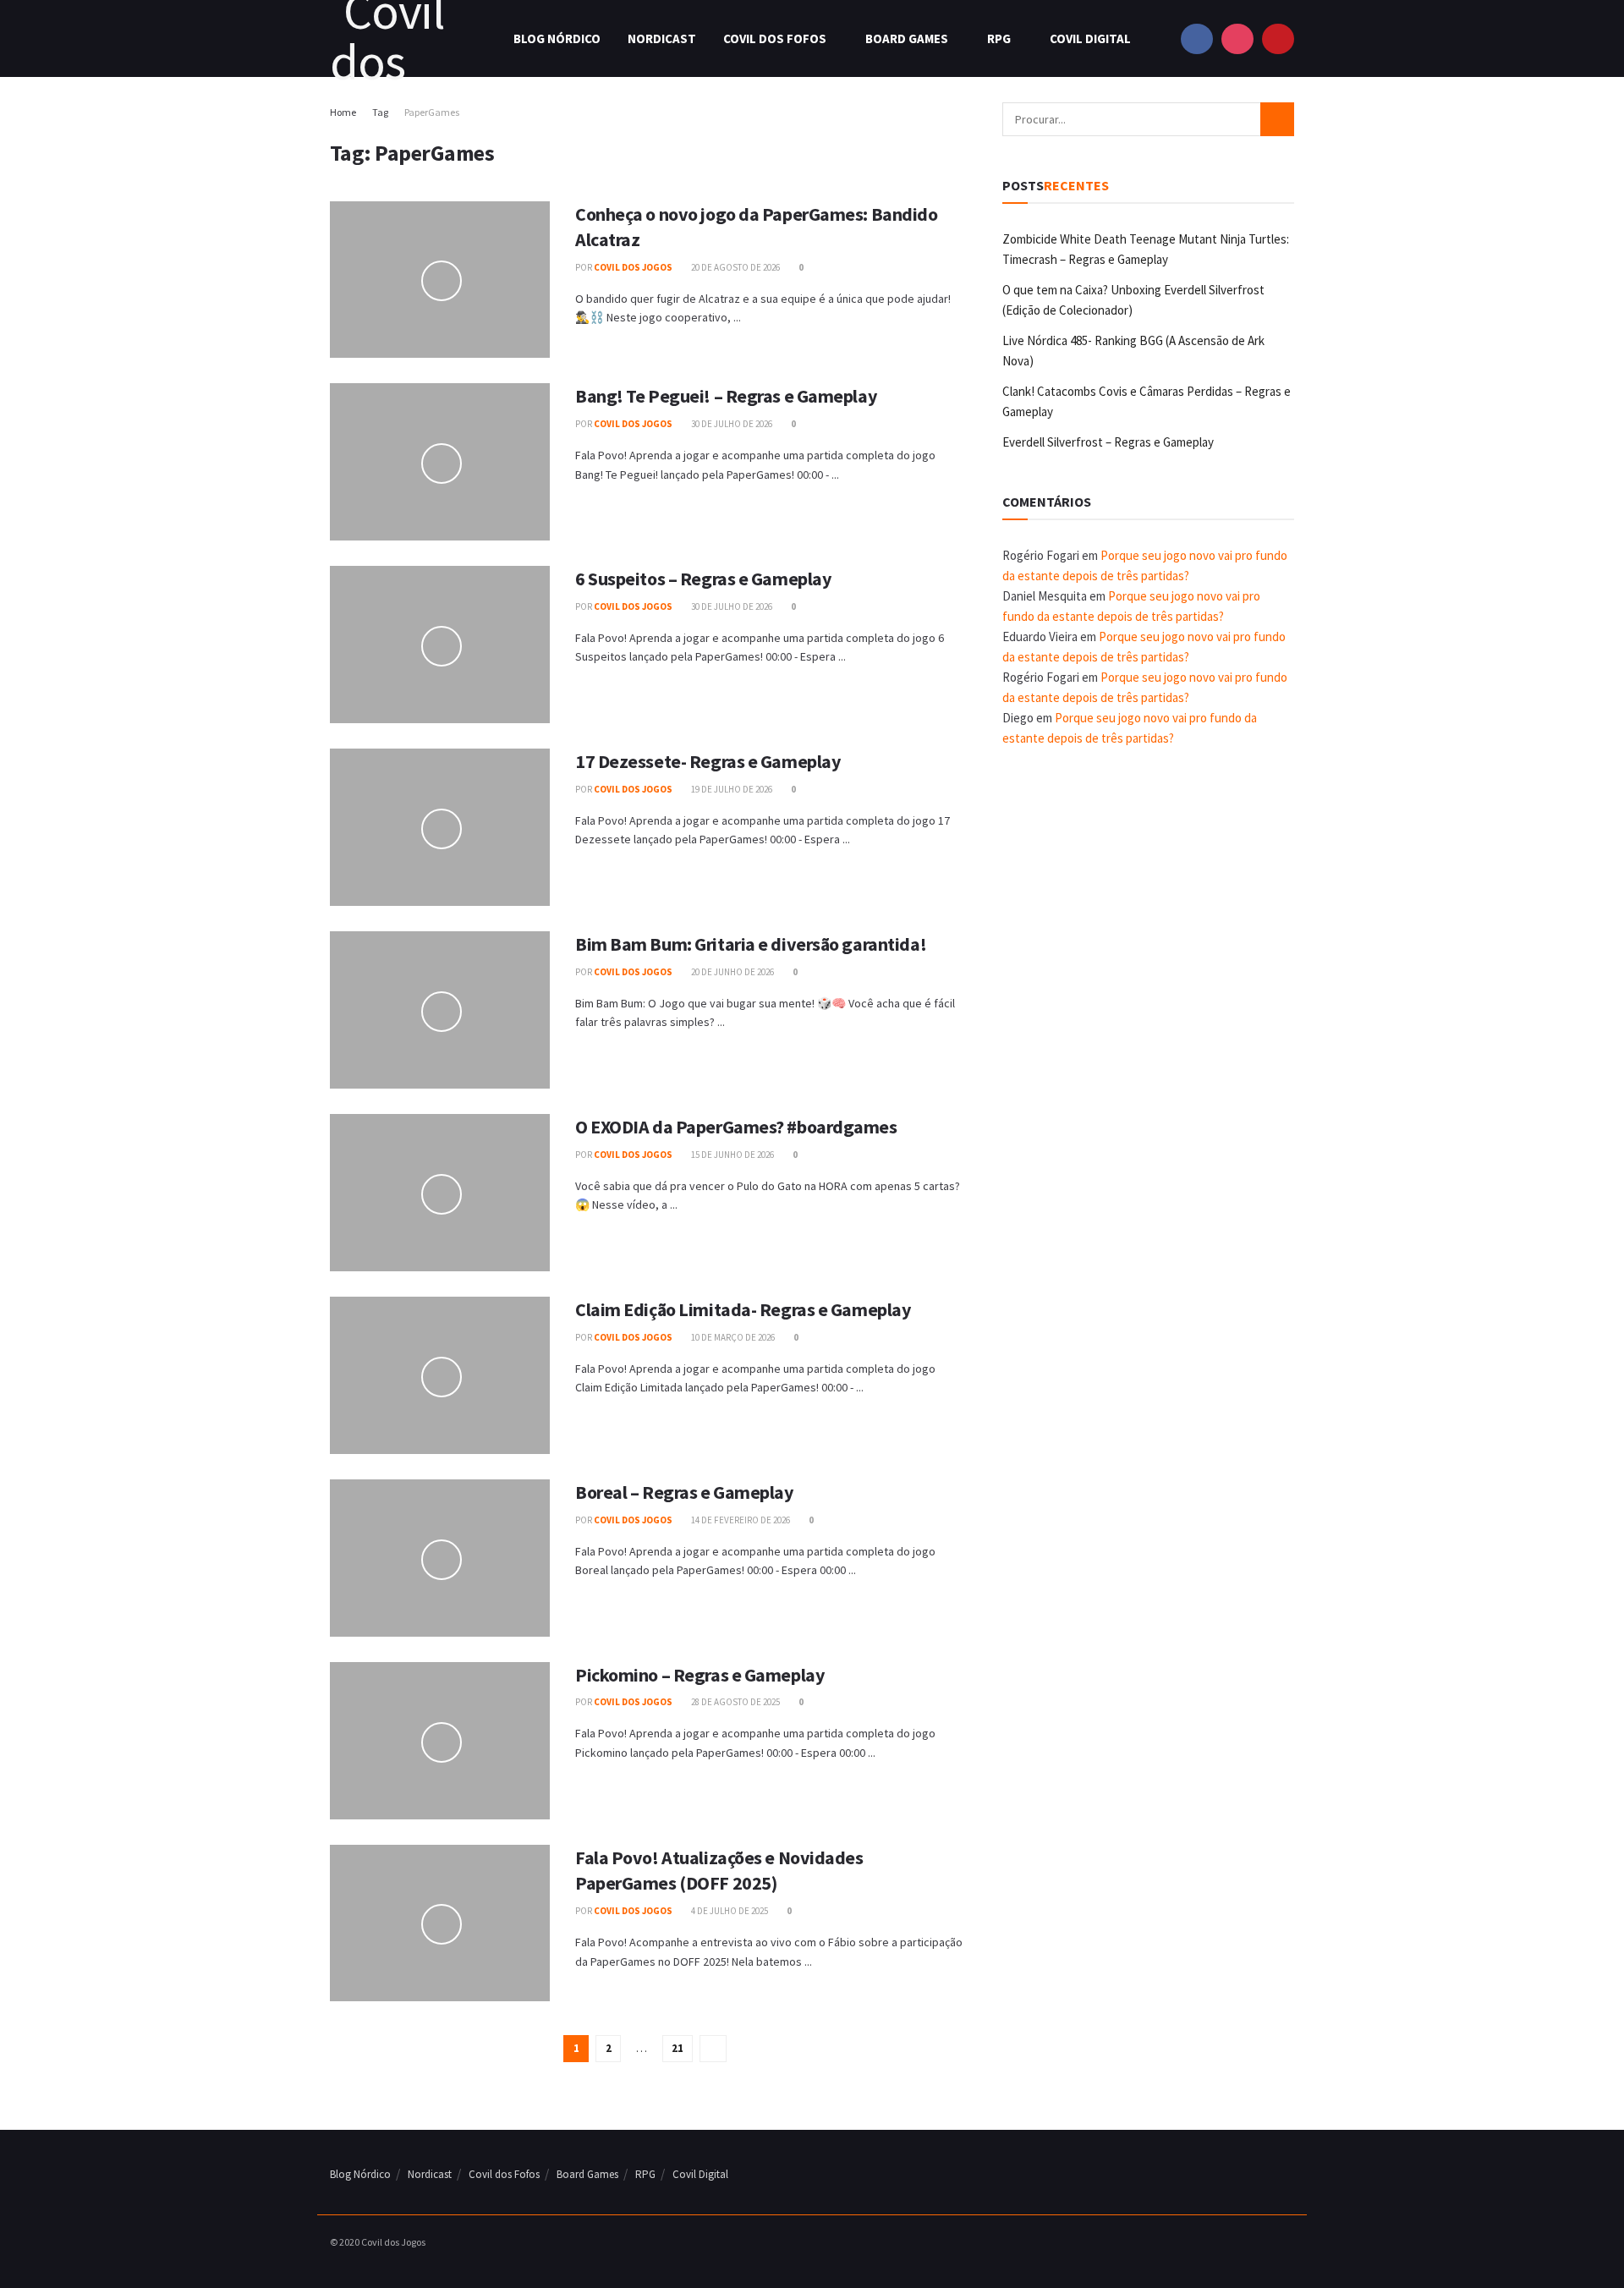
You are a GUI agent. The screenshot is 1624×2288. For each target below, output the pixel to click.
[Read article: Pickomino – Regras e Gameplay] (440, 1741)
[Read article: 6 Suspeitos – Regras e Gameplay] (440, 645)
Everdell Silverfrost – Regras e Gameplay (1108, 442)
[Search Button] (1277, 119)
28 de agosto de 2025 (735, 1702)
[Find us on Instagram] (1237, 38)
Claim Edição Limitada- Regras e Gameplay (743, 1309)
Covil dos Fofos (775, 38)
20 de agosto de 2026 (735, 267)
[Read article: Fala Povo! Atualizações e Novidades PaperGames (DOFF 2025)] (440, 1923)
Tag (380, 112)
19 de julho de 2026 (731, 789)
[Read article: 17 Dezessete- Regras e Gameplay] (440, 827)
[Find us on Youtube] (1278, 38)
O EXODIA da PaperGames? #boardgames (736, 1127)
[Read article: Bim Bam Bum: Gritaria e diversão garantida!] (440, 1010)
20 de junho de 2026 (732, 972)
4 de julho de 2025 (729, 1911)
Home (343, 112)
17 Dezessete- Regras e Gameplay (708, 761)
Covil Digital (1090, 38)
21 (678, 2048)
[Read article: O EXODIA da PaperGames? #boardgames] (440, 1193)
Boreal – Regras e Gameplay (684, 1492)
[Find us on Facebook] (1197, 38)
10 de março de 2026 (732, 1337)
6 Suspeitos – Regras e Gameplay (703, 579)
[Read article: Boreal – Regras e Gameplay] (440, 1558)
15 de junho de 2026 (732, 1155)
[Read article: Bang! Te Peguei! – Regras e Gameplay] (440, 462)
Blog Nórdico (557, 38)
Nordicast (662, 38)
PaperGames (432, 112)
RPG (999, 38)
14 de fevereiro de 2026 (740, 1520)
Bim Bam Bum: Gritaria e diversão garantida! (751, 944)
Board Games (907, 38)
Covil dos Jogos (633, 267)
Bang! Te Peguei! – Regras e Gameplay (726, 396)
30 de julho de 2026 (731, 424)
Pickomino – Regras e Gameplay (700, 1675)
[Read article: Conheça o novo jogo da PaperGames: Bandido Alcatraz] (440, 280)
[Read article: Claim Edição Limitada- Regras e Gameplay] (440, 1375)
